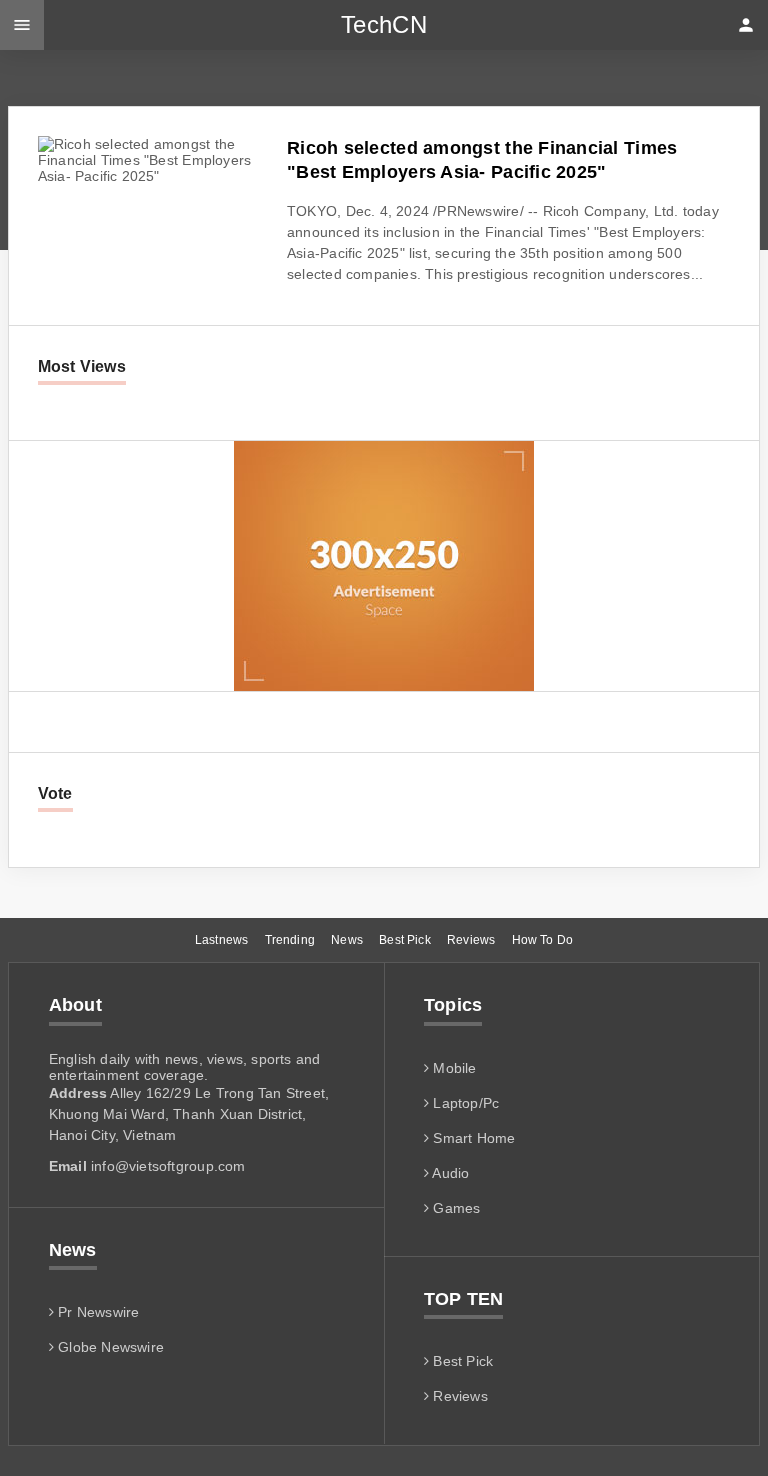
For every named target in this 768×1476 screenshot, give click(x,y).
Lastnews (221, 940)
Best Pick (405, 940)
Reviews (471, 940)
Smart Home (472, 1138)
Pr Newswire (97, 1312)
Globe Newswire (109, 1347)
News (347, 940)
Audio (449, 1173)
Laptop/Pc (464, 1103)
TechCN (384, 24)
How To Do (543, 940)
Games (454, 1208)
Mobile (452, 1068)
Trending (290, 940)
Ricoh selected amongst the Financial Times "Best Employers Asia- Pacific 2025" (482, 160)
